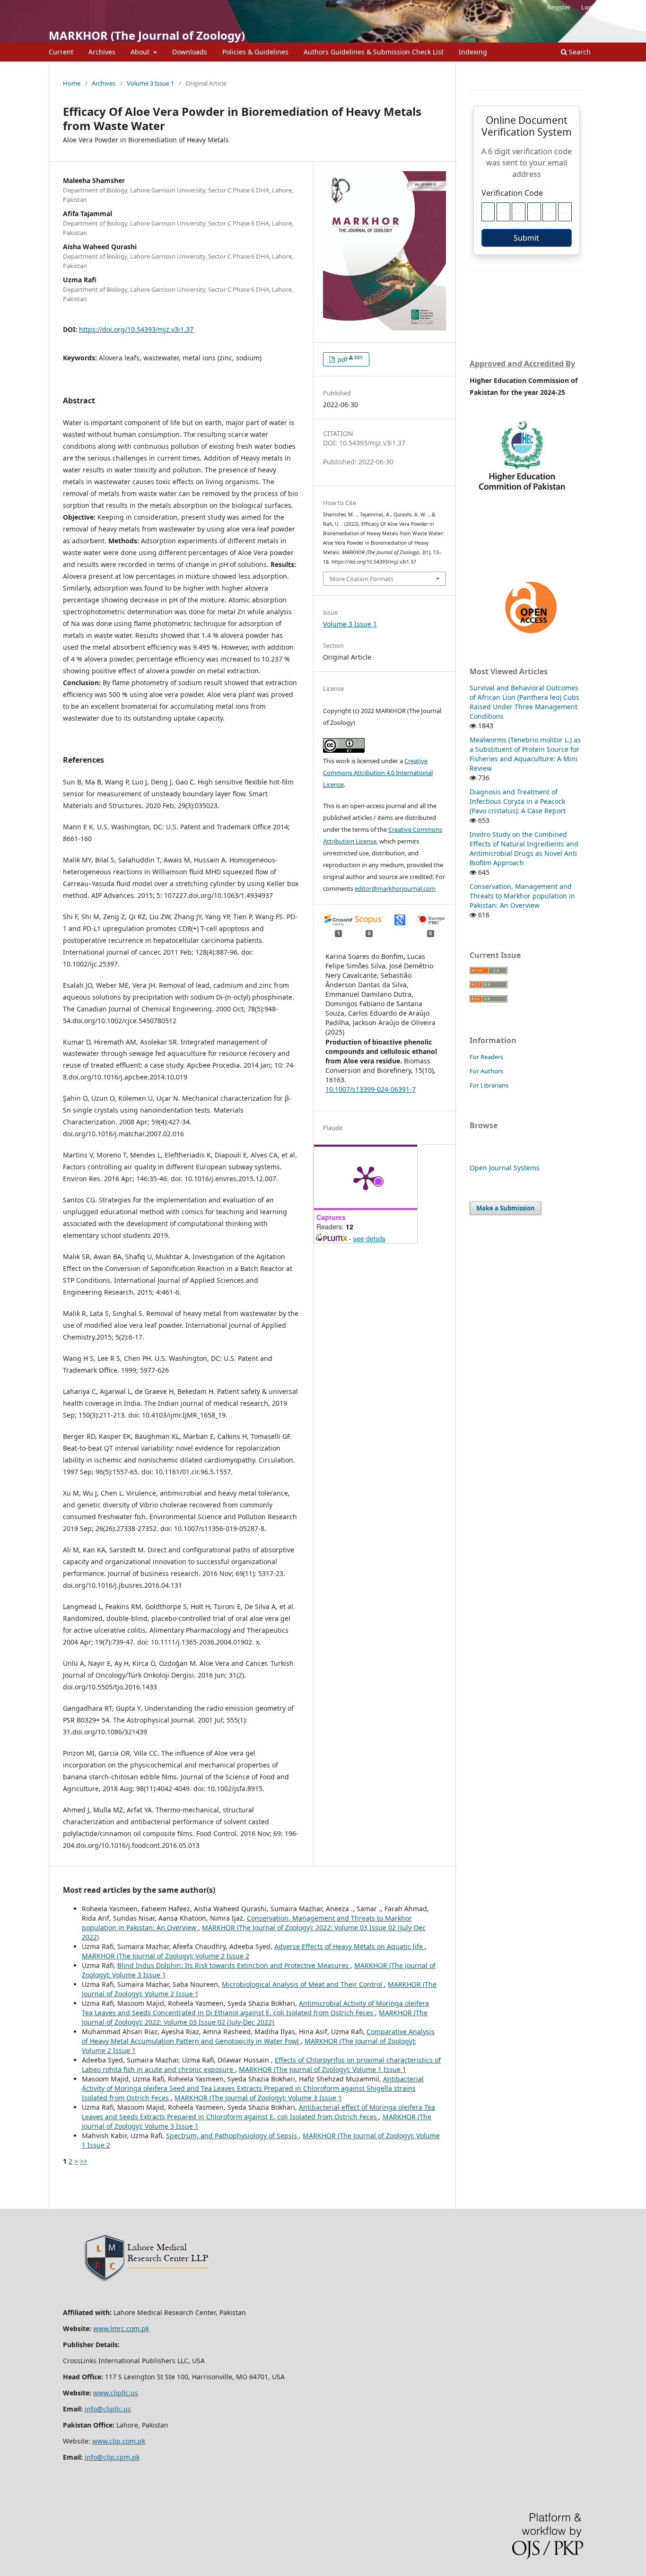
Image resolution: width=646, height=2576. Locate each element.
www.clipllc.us (116, 2393)
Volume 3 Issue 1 (150, 83)
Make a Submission (506, 1208)
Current (61, 52)
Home (72, 83)
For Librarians (489, 1085)
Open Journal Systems (505, 1168)
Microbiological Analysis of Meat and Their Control (303, 1984)
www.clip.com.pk (119, 2441)
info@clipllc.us (108, 2409)
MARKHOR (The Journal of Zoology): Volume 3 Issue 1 (258, 2098)
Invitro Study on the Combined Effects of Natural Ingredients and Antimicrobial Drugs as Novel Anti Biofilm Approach (524, 849)
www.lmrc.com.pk (121, 2328)
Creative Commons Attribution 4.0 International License (378, 773)
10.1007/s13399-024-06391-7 (371, 1089)
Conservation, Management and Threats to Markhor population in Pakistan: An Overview (522, 896)
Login (589, 7)
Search (579, 52)
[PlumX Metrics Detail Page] (366, 1177)
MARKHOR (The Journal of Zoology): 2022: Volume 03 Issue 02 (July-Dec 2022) (255, 2017)
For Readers (486, 1057)
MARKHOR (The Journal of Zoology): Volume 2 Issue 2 (166, 1956)
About (141, 52)
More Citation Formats (362, 579)
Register (559, 7)
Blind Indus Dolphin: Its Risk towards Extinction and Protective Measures (234, 1965)
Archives (102, 52)
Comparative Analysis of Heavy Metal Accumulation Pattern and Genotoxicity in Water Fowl (258, 2036)
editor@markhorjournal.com (395, 888)
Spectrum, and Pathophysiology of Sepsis (232, 2136)
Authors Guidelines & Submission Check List (374, 52)
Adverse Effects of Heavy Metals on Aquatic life (349, 1946)
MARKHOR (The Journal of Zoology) (147, 35)
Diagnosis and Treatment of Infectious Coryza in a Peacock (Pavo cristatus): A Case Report (518, 801)
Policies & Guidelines (255, 52)
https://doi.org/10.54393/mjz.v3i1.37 (136, 329)
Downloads (190, 52)
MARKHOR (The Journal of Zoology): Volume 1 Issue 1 (323, 2069)
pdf (349, 359)
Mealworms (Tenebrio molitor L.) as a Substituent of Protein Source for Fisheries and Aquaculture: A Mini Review (525, 754)
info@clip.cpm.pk (112, 2457)
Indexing (473, 52)
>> (84, 2161)
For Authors (486, 1071)
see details (369, 1238)
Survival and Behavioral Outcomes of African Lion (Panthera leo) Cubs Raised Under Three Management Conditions (524, 702)
